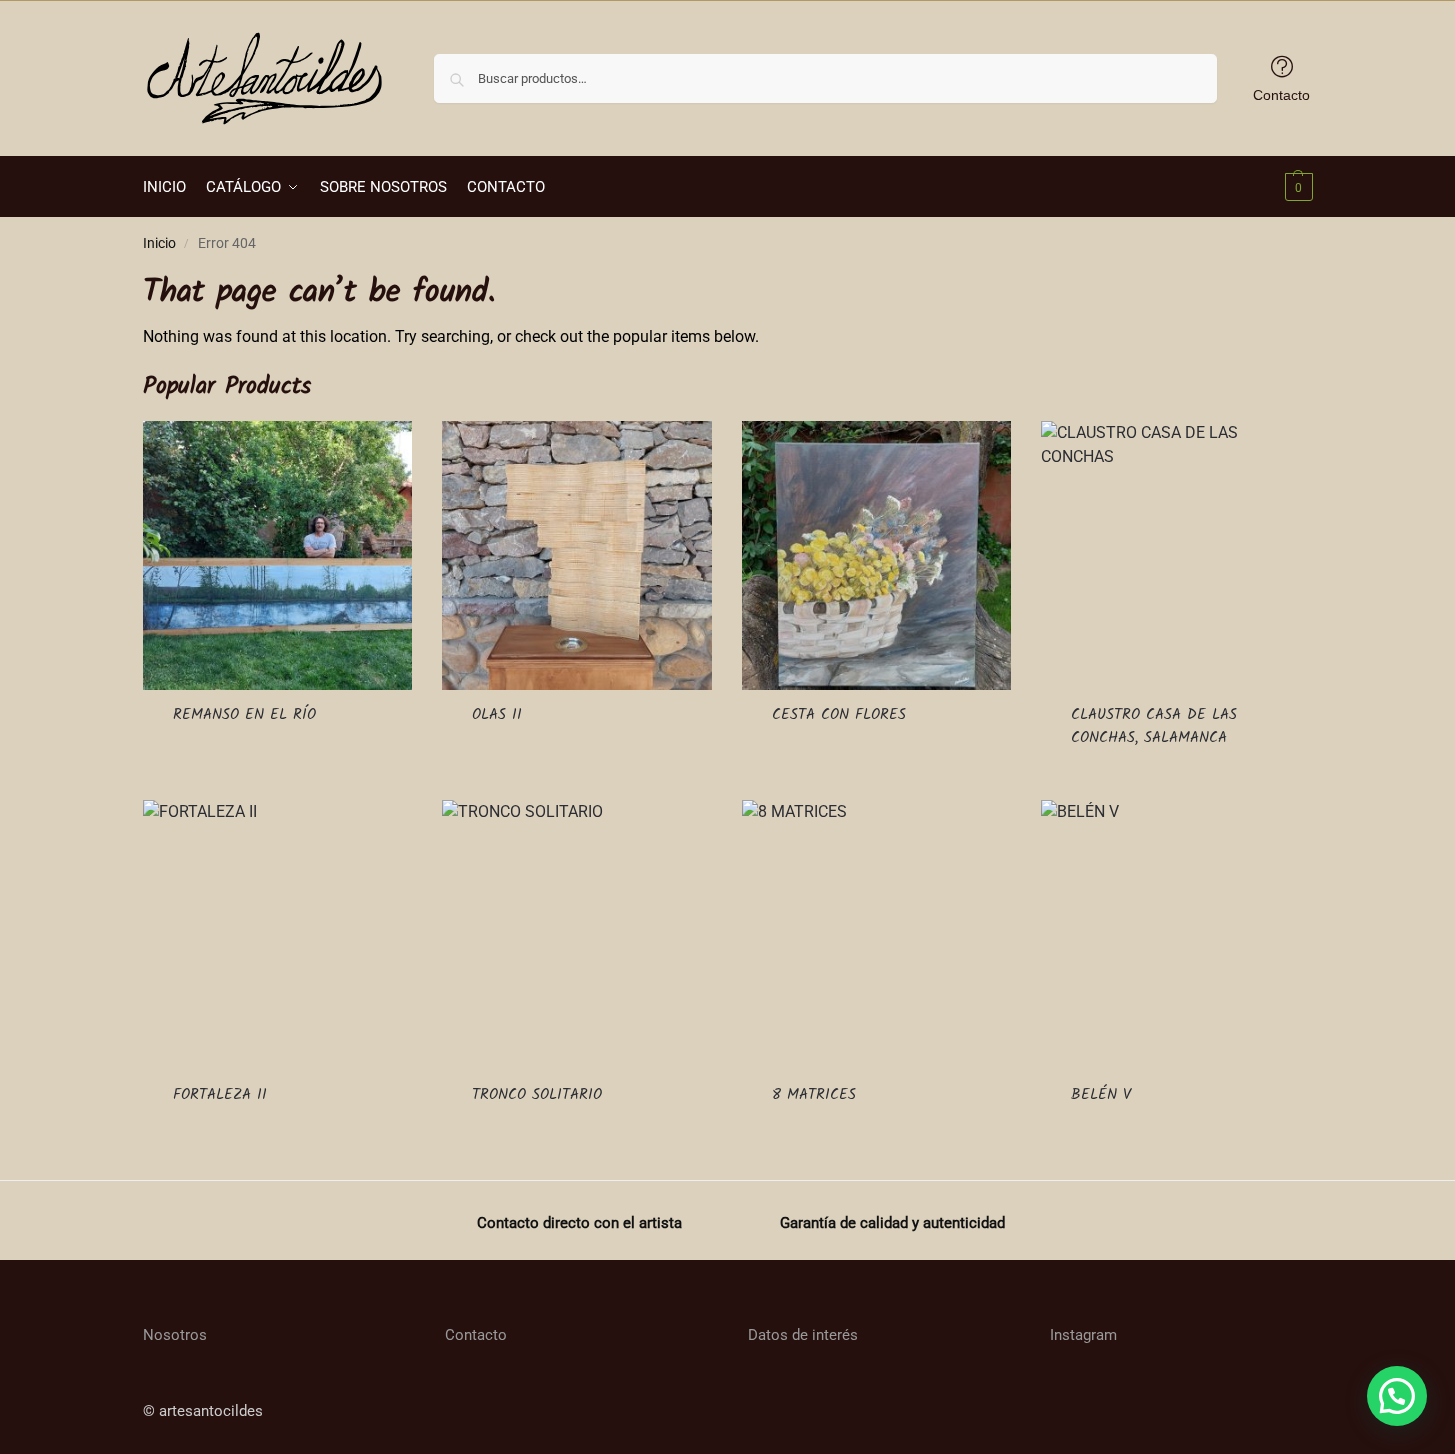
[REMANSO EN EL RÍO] (278, 556)
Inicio (159, 243)
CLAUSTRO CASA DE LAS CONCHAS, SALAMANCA (1154, 726)
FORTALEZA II (220, 1095)
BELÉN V (1101, 1095)
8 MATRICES (814, 1095)
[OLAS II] (577, 556)
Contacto (1281, 94)
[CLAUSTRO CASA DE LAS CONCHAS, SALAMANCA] (1176, 556)
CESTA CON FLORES (839, 715)
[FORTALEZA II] (278, 935)
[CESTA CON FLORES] (877, 556)
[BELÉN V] (1176, 935)
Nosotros (175, 1335)
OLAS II (497, 715)
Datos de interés (803, 1335)
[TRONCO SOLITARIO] (577, 935)
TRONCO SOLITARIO (537, 1095)
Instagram (1083, 1335)
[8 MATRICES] (877, 935)
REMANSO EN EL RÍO (244, 715)
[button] (1296, 187)
